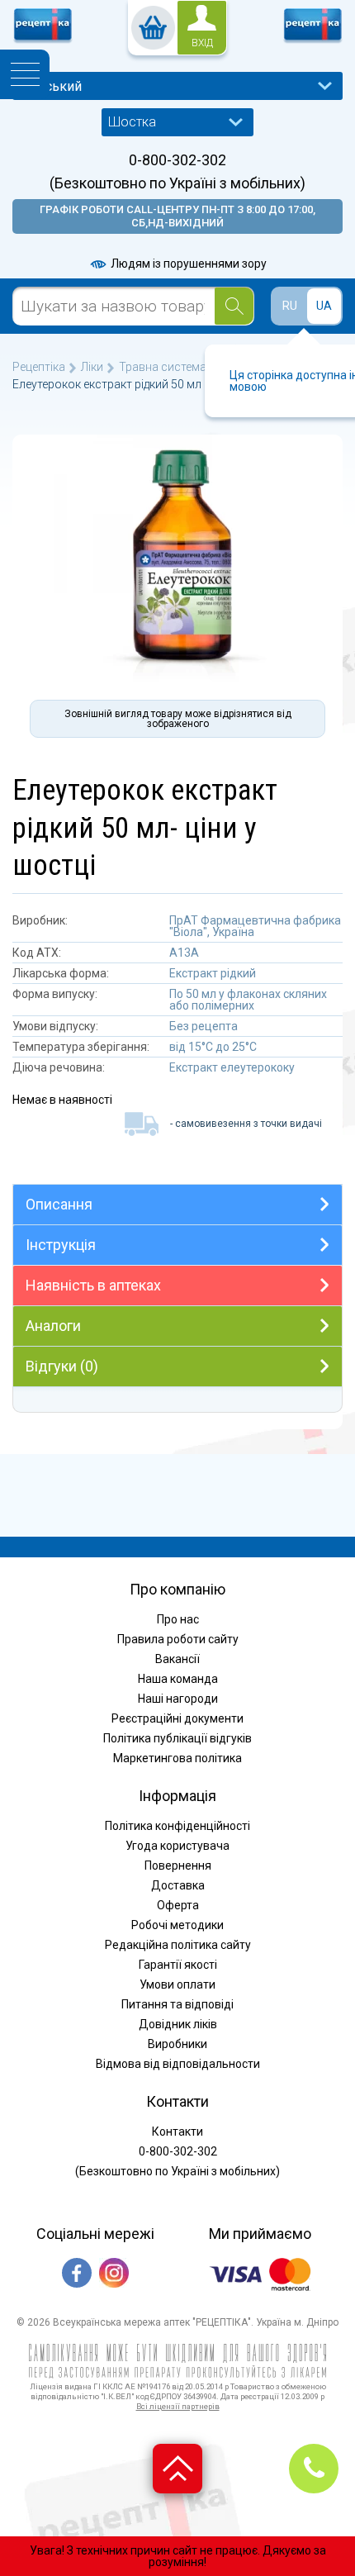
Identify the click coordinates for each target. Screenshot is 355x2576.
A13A (184, 953)
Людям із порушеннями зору (187, 264)
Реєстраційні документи (177, 1718)
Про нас (178, 1619)
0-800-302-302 (177, 160)
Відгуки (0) (62, 1366)
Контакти (177, 2132)
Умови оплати (177, 1984)
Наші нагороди (178, 1699)
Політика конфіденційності (177, 1826)
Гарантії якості (178, 1965)
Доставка (178, 1885)
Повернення (178, 1865)
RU (290, 306)
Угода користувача (177, 1846)
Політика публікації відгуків (177, 1738)
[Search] (234, 306)
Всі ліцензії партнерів (178, 2406)
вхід (202, 43)
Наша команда (178, 1679)
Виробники (177, 2044)
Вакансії (177, 1659)
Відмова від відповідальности (178, 2064)
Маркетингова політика (177, 1758)
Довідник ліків (178, 2024)
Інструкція (61, 1245)
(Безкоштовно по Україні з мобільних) (177, 183)
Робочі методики (177, 1925)
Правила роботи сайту (178, 1639)
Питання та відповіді (177, 2004)
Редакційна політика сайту (178, 1945)
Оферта (178, 1905)
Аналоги (53, 1326)
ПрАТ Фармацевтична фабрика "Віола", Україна (255, 926)
